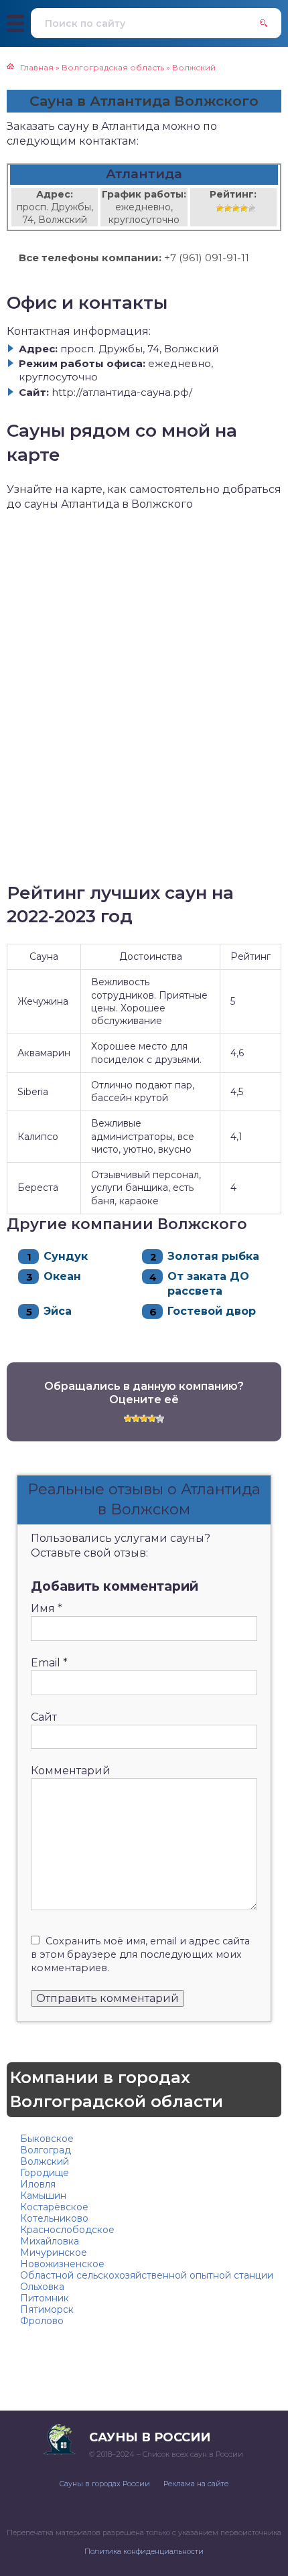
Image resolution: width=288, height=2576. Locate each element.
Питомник (45, 2298)
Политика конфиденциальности (144, 2551)
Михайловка (50, 2241)
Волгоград (46, 2150)
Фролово (42, 2321)
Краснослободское (67, 2230)
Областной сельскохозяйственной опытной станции (147, 2275)
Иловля (38, 2184)
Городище (45, 2173)
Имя (47, 1608)
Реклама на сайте (196, 2484)
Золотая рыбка (213, 1256)
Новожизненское (62, 2264)
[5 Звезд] (252, 208)
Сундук (66, 1256)
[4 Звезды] (244, 208)
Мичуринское (54, 2252)
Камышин (43, 2196)
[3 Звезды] (236, 208)
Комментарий (71, 1771)
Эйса (58, 1311)
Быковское (47, 2139)
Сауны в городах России (105, 2484)
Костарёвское (54, 2207)
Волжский (45, 2161)
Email (49, 1663)
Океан (62, 1276)
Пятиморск (47, 2309)
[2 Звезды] (228, 208)
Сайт (44, 1717)
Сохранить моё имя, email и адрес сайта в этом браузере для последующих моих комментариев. (140, 1954)
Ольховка (42, 2287)
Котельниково (54, 2218)
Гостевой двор (212, 1311)
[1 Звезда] (220, 208)
